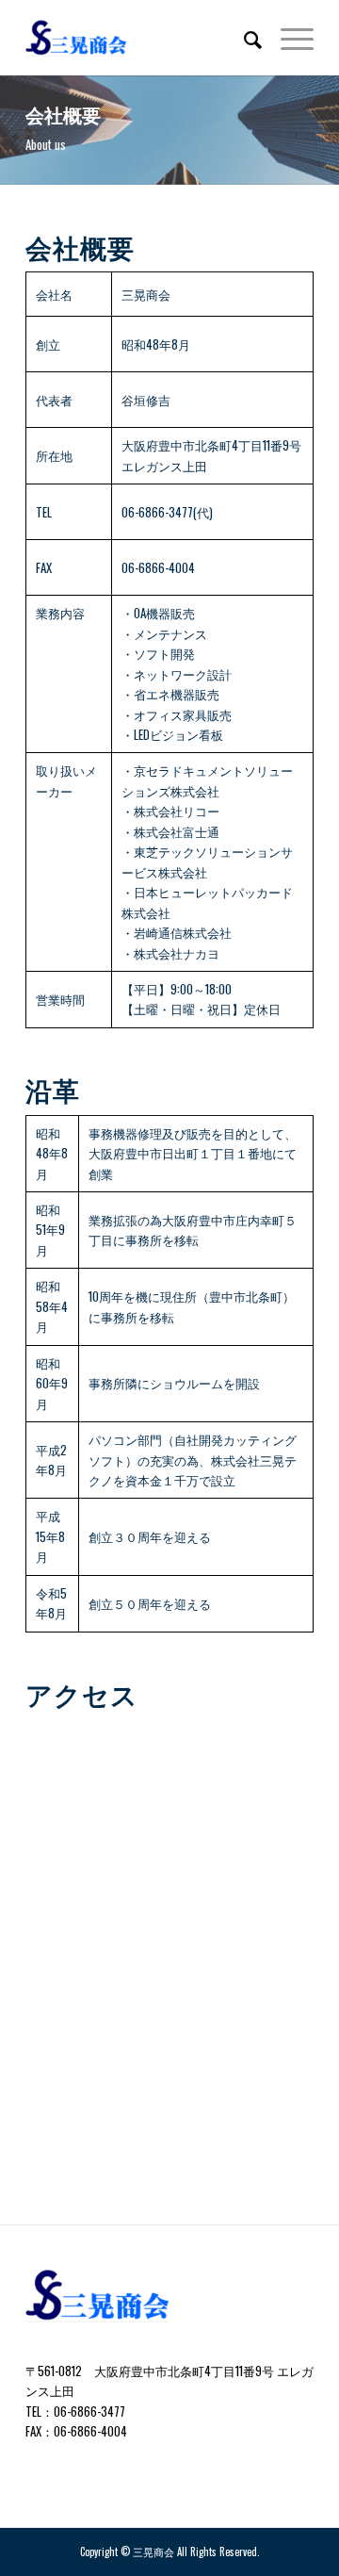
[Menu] (288, 38)
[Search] (243, 38)
